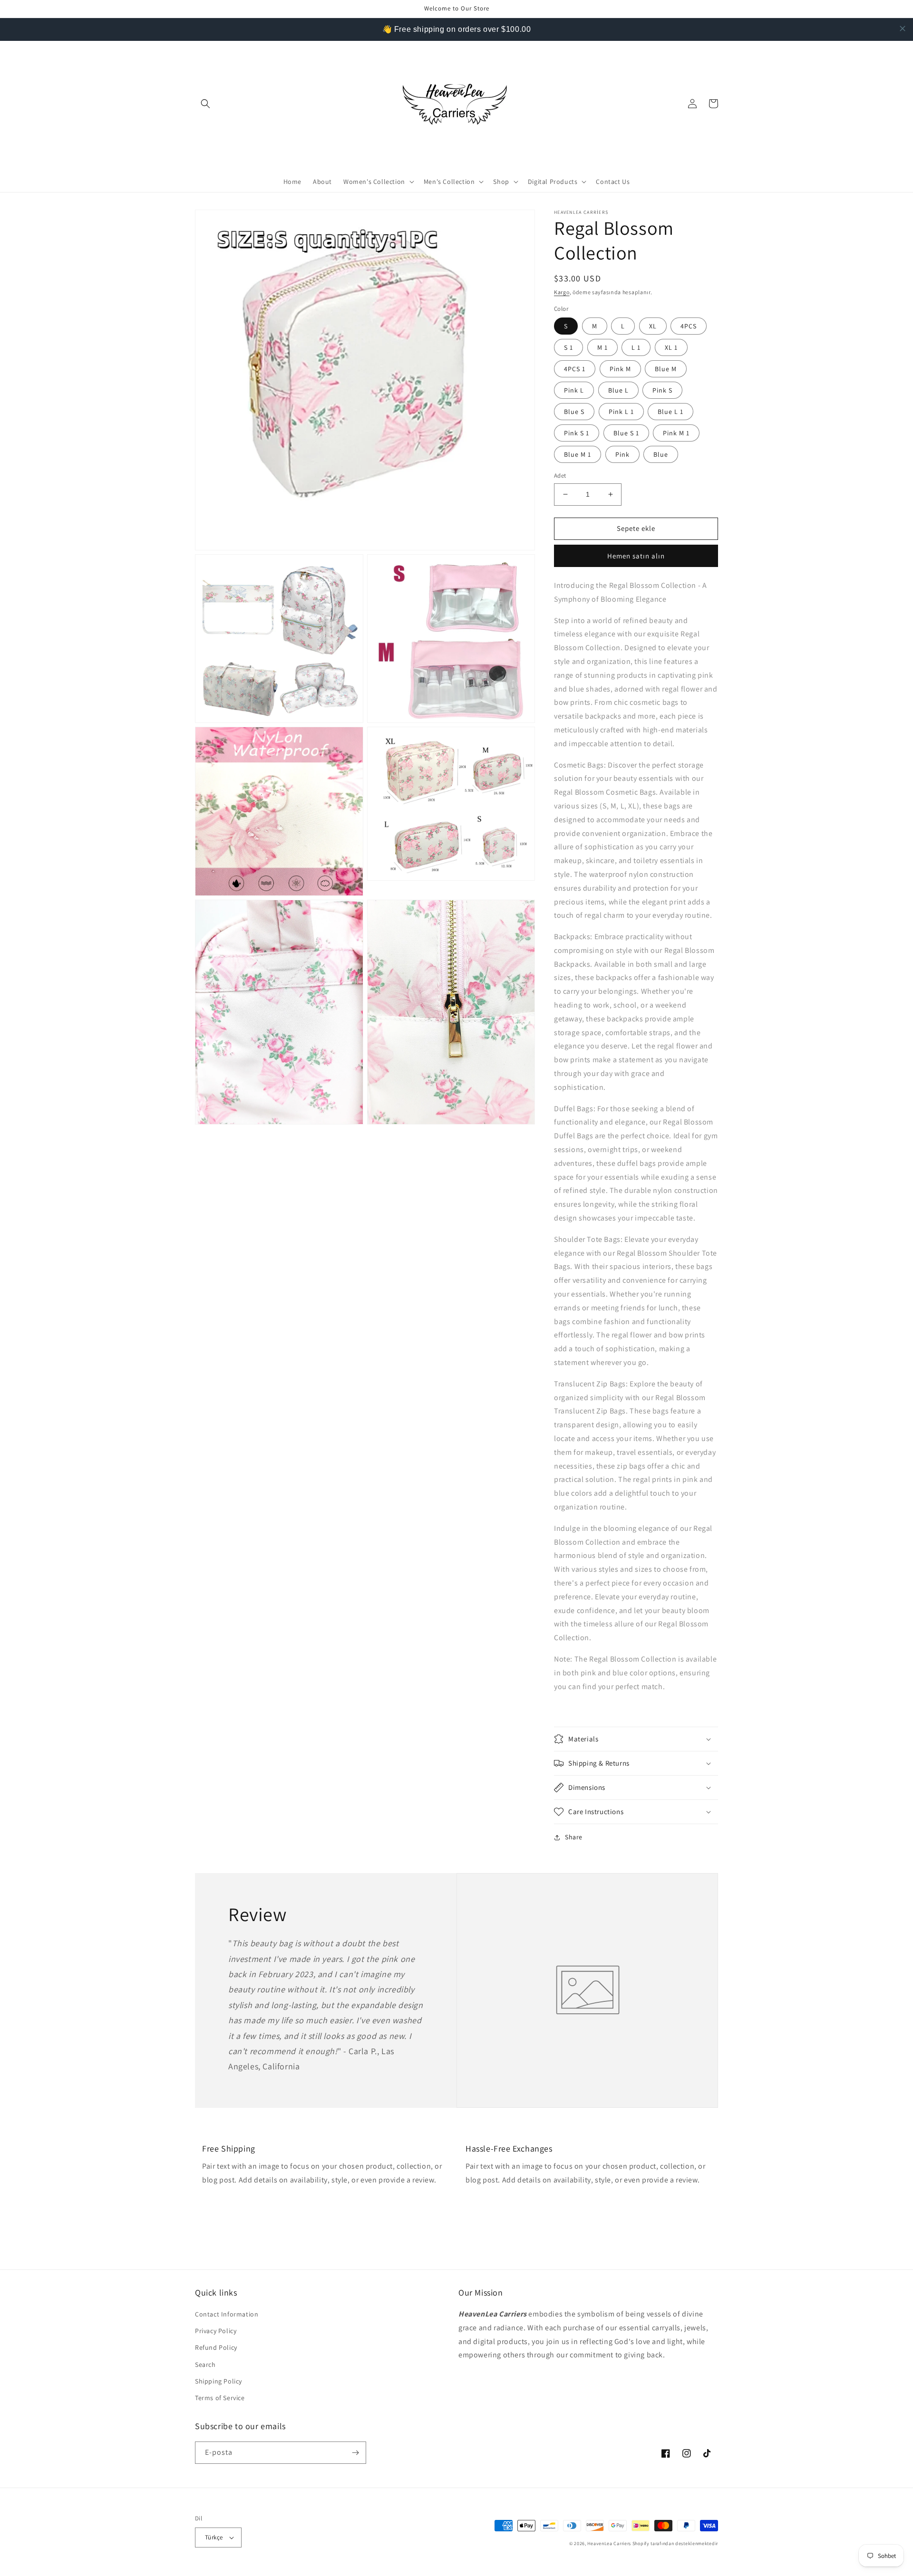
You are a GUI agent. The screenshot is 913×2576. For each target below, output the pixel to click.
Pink (622, 454)
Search (205, 2365)
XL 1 (671, 347)
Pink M (620, 369)
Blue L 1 (670, 412)
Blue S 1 (626, 433)
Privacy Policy (216, 2331)
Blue (661, 454)
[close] (903, 29)
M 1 (602, 347)
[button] (205, 104)
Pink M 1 (676, 433)
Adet (560, 476)
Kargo (562, 292)
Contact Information (227, 2314)
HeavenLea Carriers (609, 2543)
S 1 (568, 347)
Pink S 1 (577, 433)
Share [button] (574, 1837)
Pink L (574, 390)
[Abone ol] (355, 2453)
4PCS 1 (575, 369)
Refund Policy (216, 2347)
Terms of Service (220, 2398)
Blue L (618, 390)
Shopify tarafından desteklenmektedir (675, 2543)
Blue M (666, 369)
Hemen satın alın (636, 556)
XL (653, 326)
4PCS (689, 326)
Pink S (662, 390)
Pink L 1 (621, 412)
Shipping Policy (219, 2381)
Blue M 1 (578, 454)
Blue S (574, 412)
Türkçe (214, 2537)
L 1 (636, 347)
